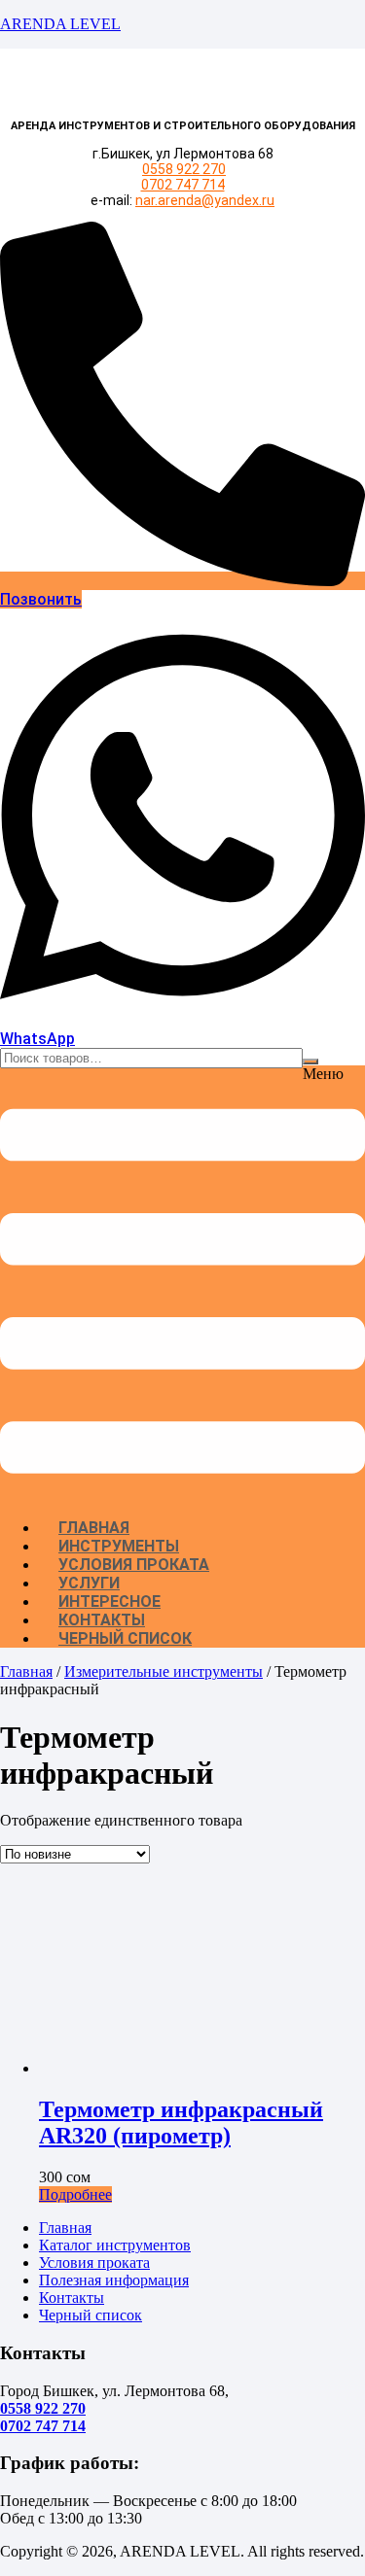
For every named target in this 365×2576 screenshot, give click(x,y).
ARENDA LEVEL (60, 24)
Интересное (109, 1601)
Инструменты (119, 1546)
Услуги (89, 1583)
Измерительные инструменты (164, 1671)
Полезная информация (114, 2280)
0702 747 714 (183, 185)
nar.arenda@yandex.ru (205, 200)
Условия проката (134, 1565)
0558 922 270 (184, 169)
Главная (94, 1528)
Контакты (102, 1620)
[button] (182, 1285)
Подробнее (75, 2194)
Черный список (125, 1638)
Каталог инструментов (115, 2245)
